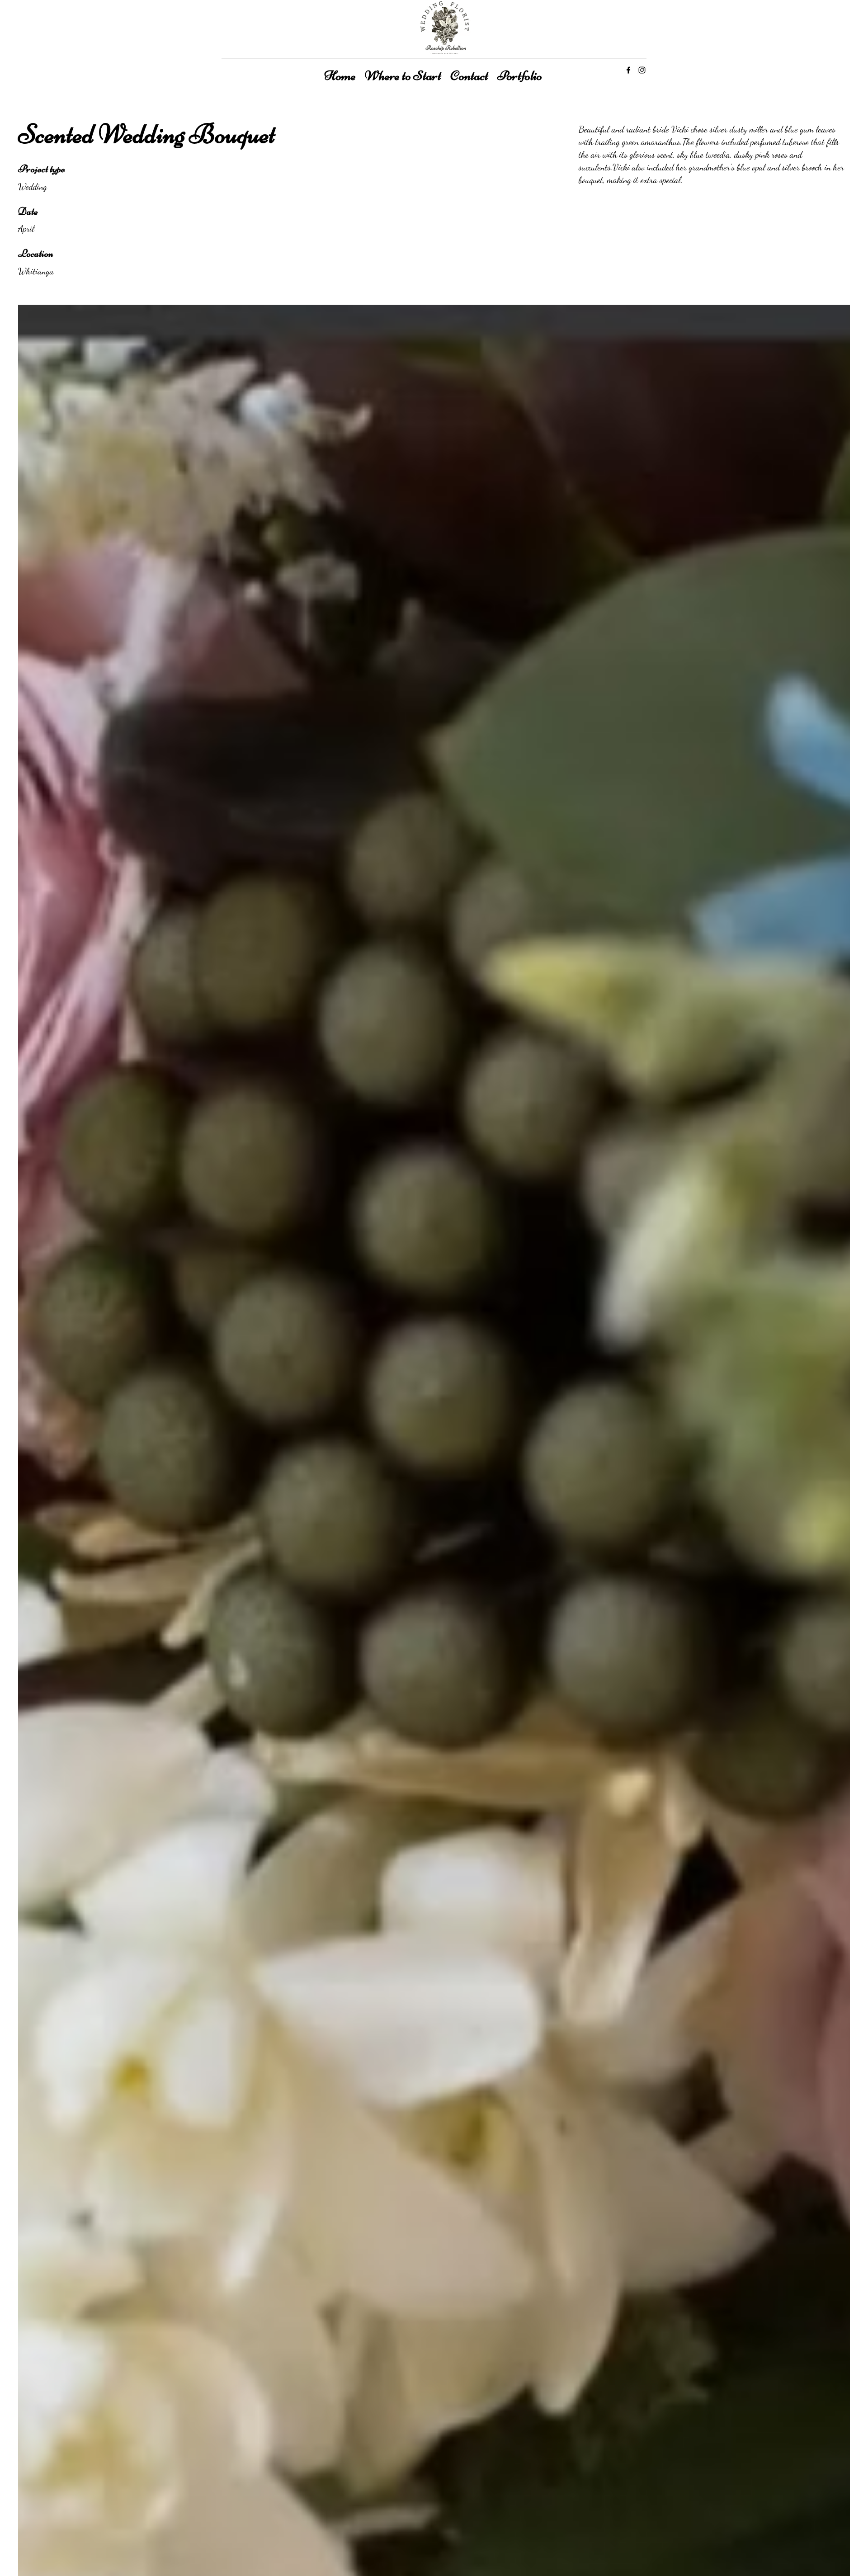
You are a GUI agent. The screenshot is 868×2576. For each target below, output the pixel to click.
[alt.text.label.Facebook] (628, 70)
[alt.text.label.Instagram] (642, 70)
